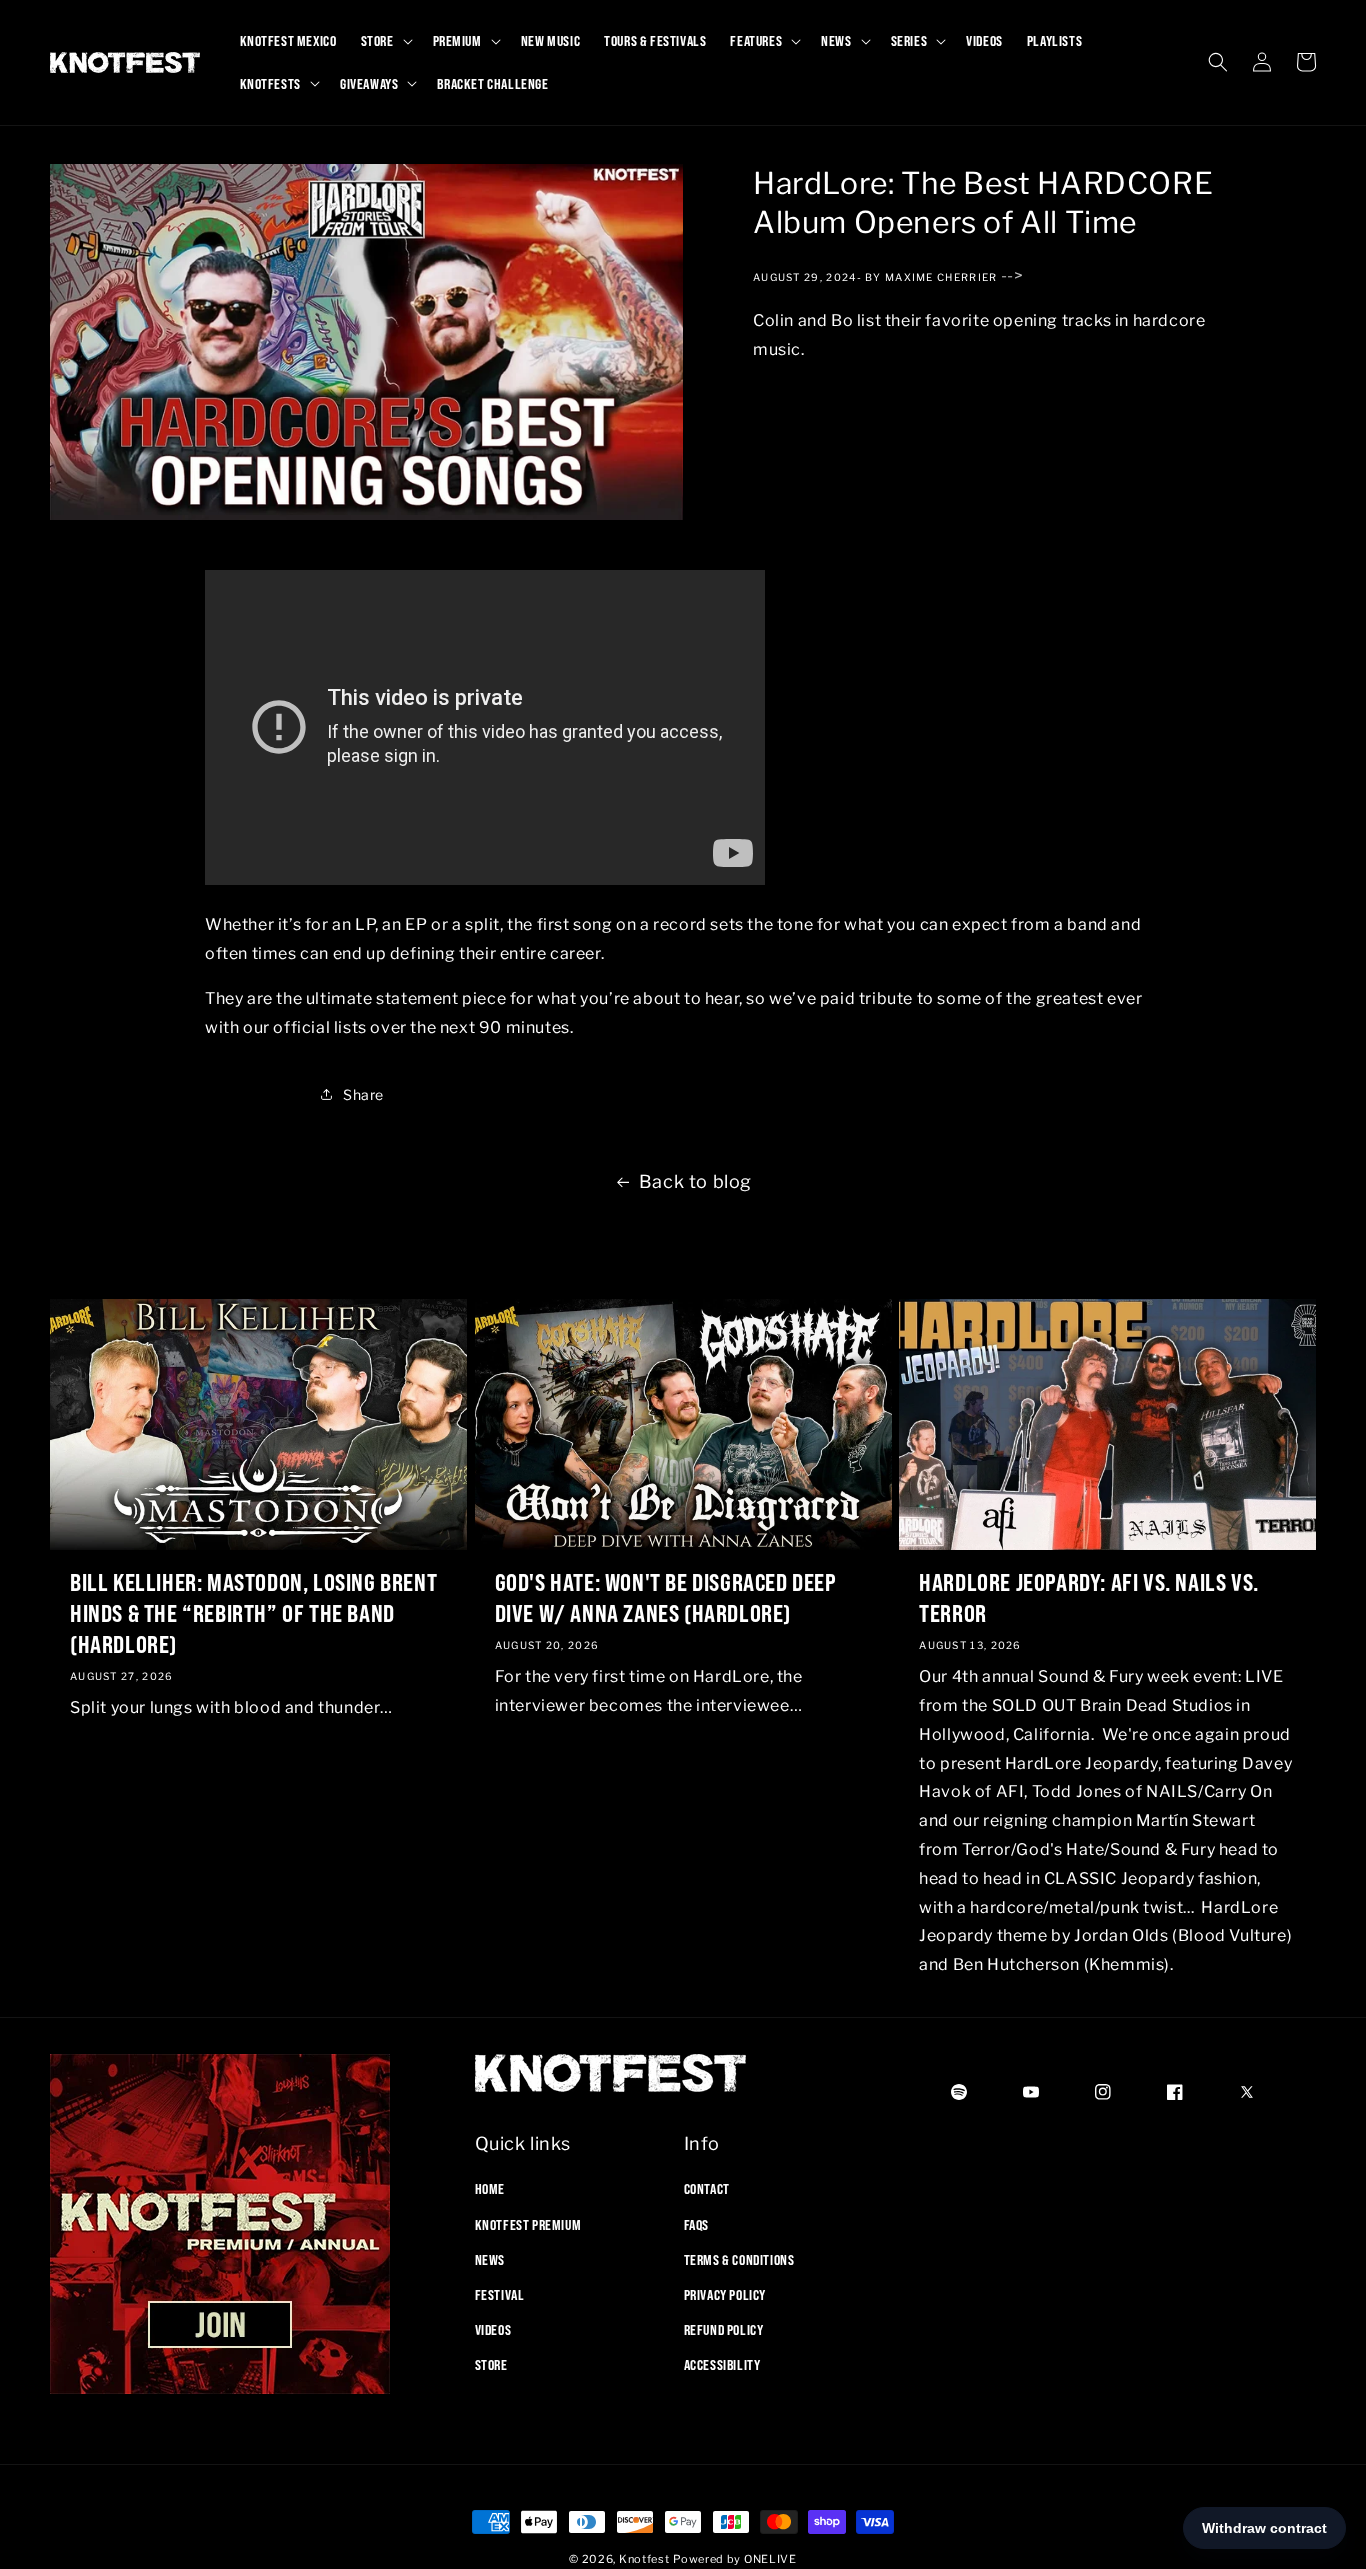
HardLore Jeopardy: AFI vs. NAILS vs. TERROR (1089, 1596)
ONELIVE (770, 2559)
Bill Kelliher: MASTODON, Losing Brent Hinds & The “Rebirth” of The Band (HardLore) (253, 1612)
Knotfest (644, 2559)
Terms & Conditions (739, 2259)
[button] (385, 41)
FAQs (696, 2224)
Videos (493, 2330)
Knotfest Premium (528, 2224)
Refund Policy (724, 2330)
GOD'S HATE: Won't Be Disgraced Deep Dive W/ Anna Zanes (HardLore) (666, 1596)
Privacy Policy (725, 2295)
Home (490, 2189)
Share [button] (363, 1094)
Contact (707, 2189)
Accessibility (722, 2365)
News (490, 2259)
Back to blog (695, 1181)
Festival (500, 2295)
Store (491, 2365)
